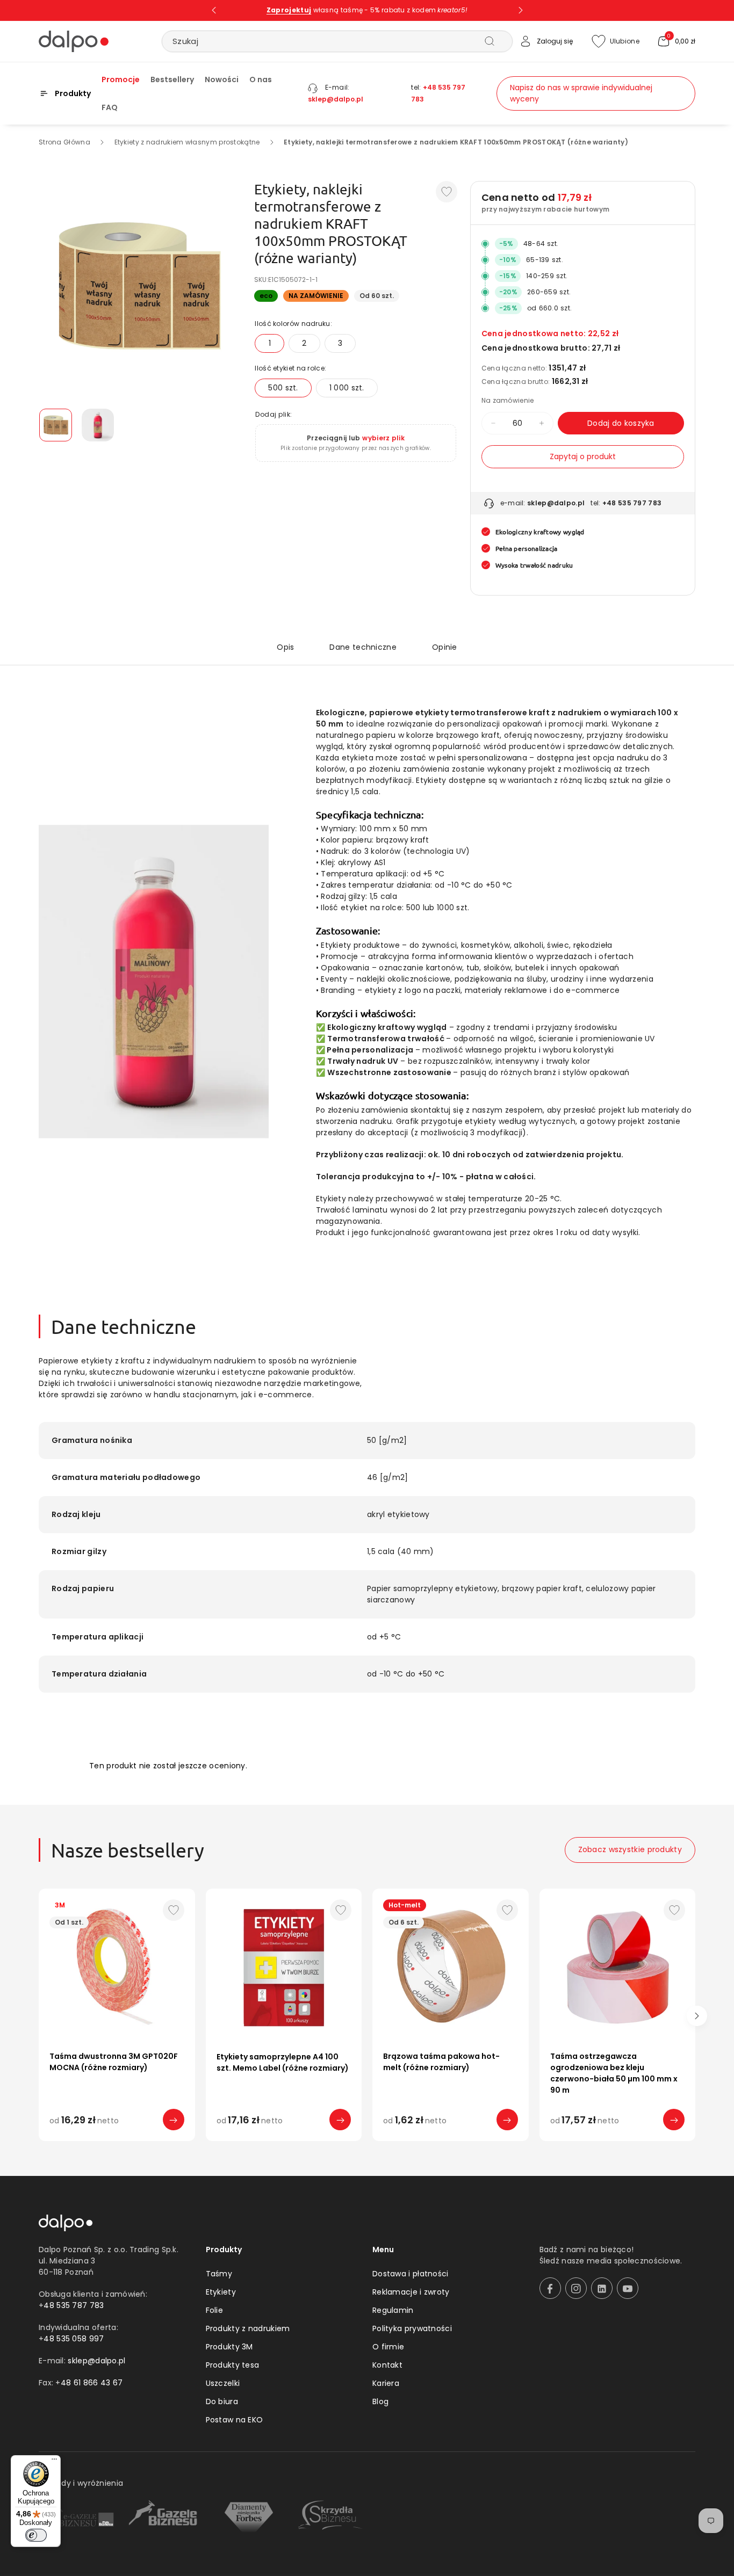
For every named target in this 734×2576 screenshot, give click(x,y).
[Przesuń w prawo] (697, 2016)
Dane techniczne (363, 647)
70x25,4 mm (319, 2142)
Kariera (386, 2383)
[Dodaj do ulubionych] (447, 192)
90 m (587, 2142)
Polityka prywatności (412, 2328)
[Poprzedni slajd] (214, 10)
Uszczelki (223, 2383)
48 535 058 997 (74, 2339)
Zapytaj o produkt (583, 456)
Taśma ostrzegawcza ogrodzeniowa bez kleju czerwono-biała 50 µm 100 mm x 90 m (614, 2073)
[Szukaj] (490, 41)
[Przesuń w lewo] (37, 2016)
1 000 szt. (347, 388)
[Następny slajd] (521, 10)
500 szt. (283, 388)
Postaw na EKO (235, 2420)
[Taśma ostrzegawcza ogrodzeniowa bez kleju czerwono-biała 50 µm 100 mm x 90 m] (618, 1967)
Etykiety (221, 2292)
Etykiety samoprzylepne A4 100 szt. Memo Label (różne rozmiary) (283, 2062)
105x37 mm (257, 2142)
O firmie (388, 2347)
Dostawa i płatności (411, 2274)
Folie (215, 2310)
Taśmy (219, 2274)
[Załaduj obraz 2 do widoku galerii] (98, 425)
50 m (122, 2142)
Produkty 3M (229, 2347)
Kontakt (387, 2365)
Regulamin (393, 2310)
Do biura (222, 2401)
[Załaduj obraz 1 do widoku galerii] (56, 425)
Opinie (445, 647)
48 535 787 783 (74, 2305)
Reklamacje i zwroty (411, 2292)
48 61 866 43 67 (92, 2383)
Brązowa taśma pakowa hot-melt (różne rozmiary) (441, 2062)
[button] (676, 41)
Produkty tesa (233, 2365)
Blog (380, 2401)
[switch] (36, 2535)
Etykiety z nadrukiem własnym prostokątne (187, 142)
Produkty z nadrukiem (248, 2328)
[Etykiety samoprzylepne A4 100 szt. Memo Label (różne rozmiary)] (284, 1967)
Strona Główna (64, 142)
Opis (285, 647)
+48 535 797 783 (632, 503)
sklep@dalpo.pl (336, 99)
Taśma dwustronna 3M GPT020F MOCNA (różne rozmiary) (114, 2062)
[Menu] (54, 2462)
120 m (456, 2142)
